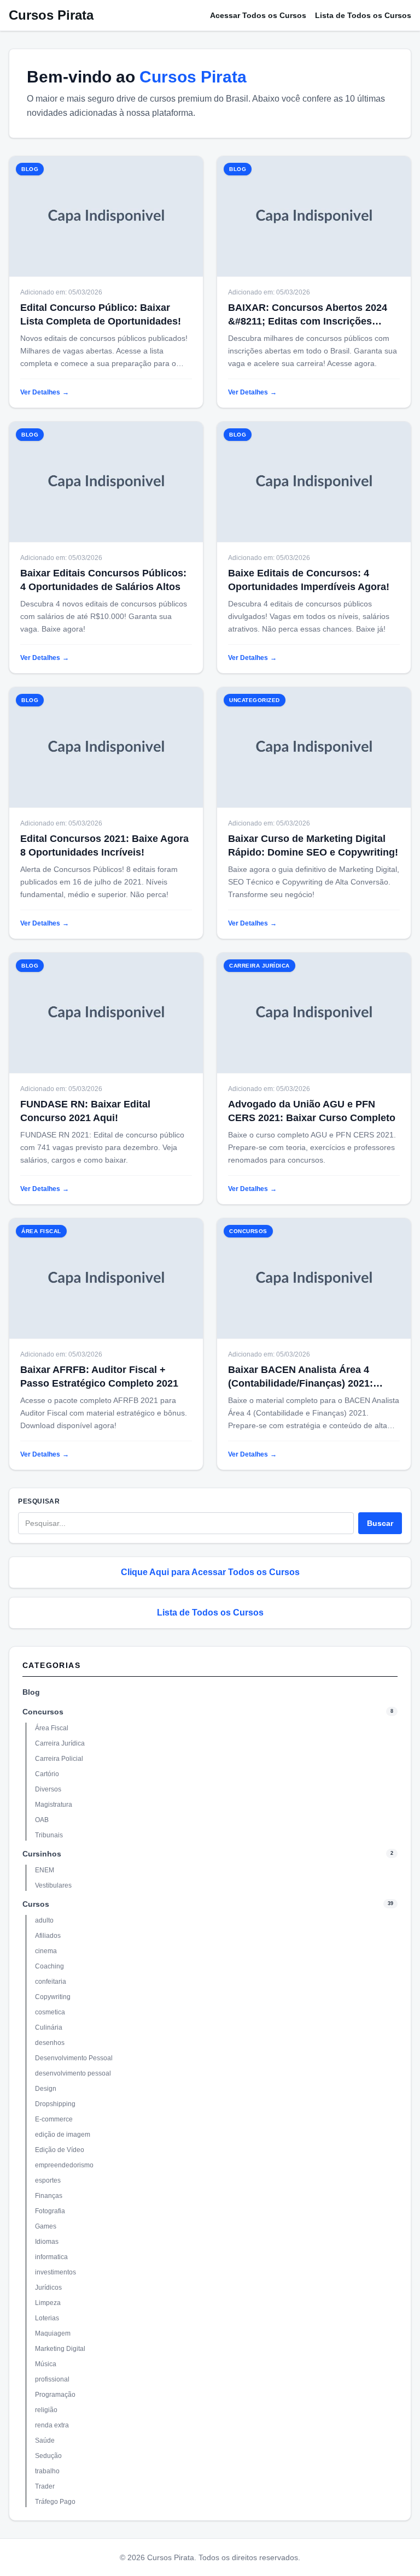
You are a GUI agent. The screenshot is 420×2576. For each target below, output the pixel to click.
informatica (51, 2257)
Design (46, 2089)
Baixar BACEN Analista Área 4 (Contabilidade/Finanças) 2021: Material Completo (301, 1383)
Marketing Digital (60, 2349)
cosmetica (50, 2012)
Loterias (47, 2318)
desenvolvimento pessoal (73, 2073)
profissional (52, 2379)
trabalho (47, 2471)
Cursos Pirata (51, 15)
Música (46, 2364)
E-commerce (54, 2119)
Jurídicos (48, 2288)
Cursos (36, 1904)
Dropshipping (55, 2104)
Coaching (49, 1966)
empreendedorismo (64, 2165)
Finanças (49, 2196)
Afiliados (48, 1936)
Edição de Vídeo (60, 2150)
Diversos (48, 1789)
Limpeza (48, 2303)
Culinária (49, 2027)
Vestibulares (53, 1885)
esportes (48, 2180)
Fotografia (50, 2211)
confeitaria (51, 1982)
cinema (46, 1951)
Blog (31, 1692)
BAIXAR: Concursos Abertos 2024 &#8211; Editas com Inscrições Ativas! (308, 321)
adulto (44, 1920)
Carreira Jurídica (60, 1743)
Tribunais (49, 1835)
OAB (42, 1820)
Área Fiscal (52, 1728)
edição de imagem (63, 2135)
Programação (55, 2395)
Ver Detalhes (45, 392)
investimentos (56, 2272)
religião (46, 2410)
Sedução (48, 2456)
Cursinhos (42, 1854)
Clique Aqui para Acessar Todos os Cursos (210, 1572)
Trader (45, 2486)
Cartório (47, 1774)
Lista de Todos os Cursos (363, 15)
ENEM (45, 1870)
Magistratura (54, 1805)
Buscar (380, 1523)
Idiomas (47, 2242)
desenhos (50, 2043)
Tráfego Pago (55, 2502)
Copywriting (53, 1997)
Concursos (43, 1712)
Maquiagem (53, 2333)
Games (46, 2226)
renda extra (52, 2425)
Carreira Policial (59, 1759)
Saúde (45, 2441)
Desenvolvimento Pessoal (74, 2058)
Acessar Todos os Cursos (258, 15)
